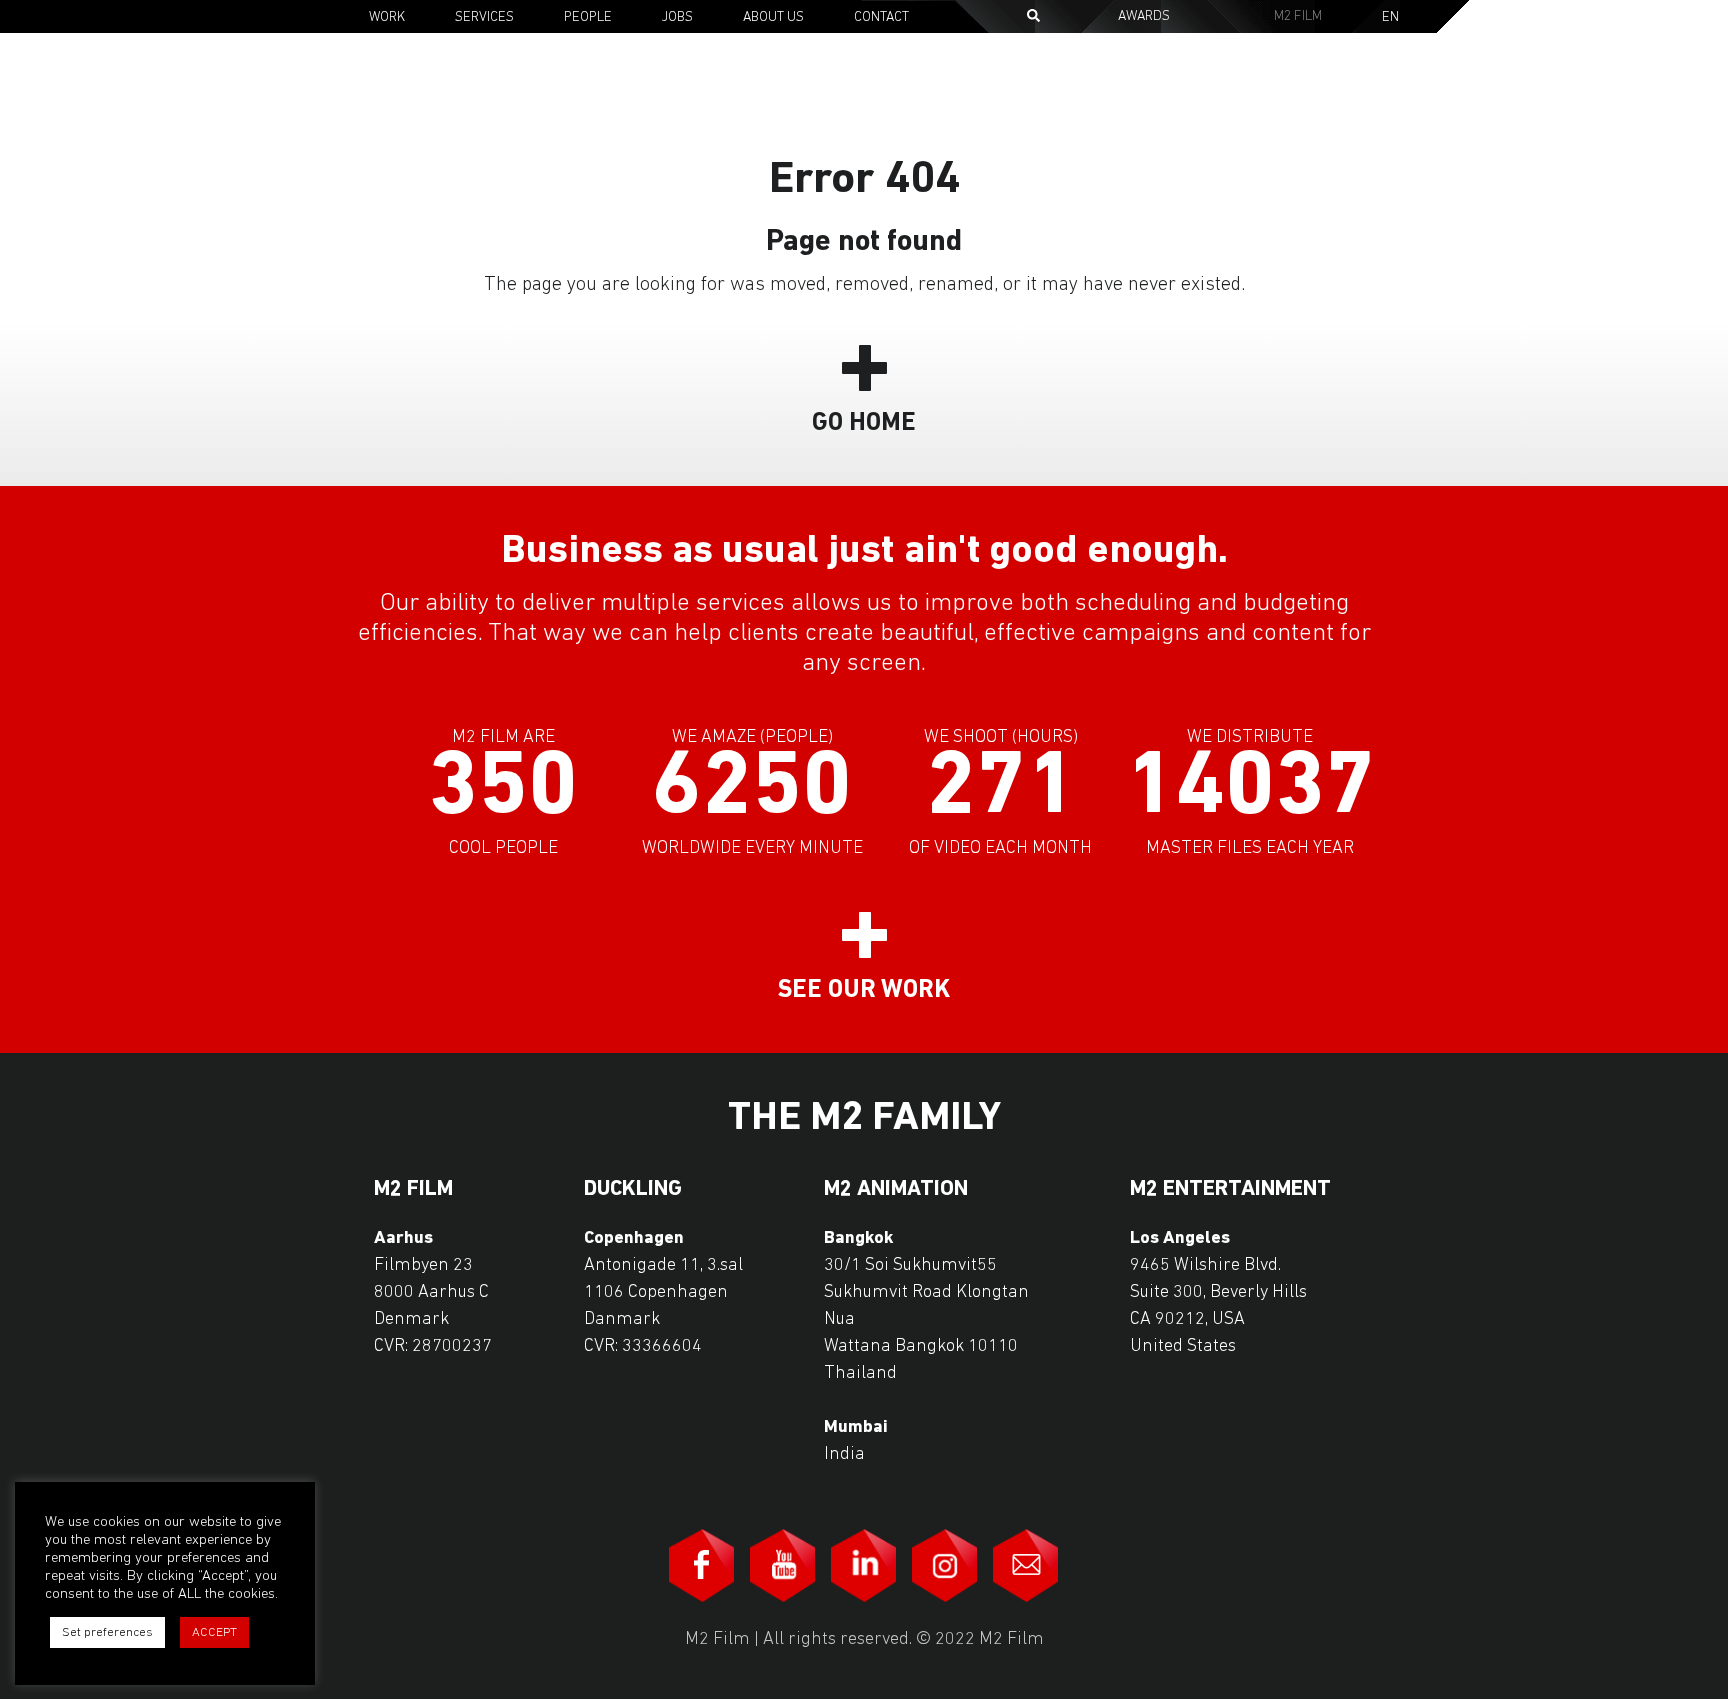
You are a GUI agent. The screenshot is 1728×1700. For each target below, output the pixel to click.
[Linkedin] (864, 1565)
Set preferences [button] (107, 1632)
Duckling (633, 1190)
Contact (881, 17)
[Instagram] (945, 1565)
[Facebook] (702, 1565)
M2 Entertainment (1230, 1190)
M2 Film (1298, 16)
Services (484, 17)
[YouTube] (783, 1565)
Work (387, 17)
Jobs (677, 17)
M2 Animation (896, 1190)
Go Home (864, 423)
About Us (773, 17)
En (1390, 18)
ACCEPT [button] (214, 1632)
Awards (1144, 16)
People (588, 17)
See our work (864, 990)
